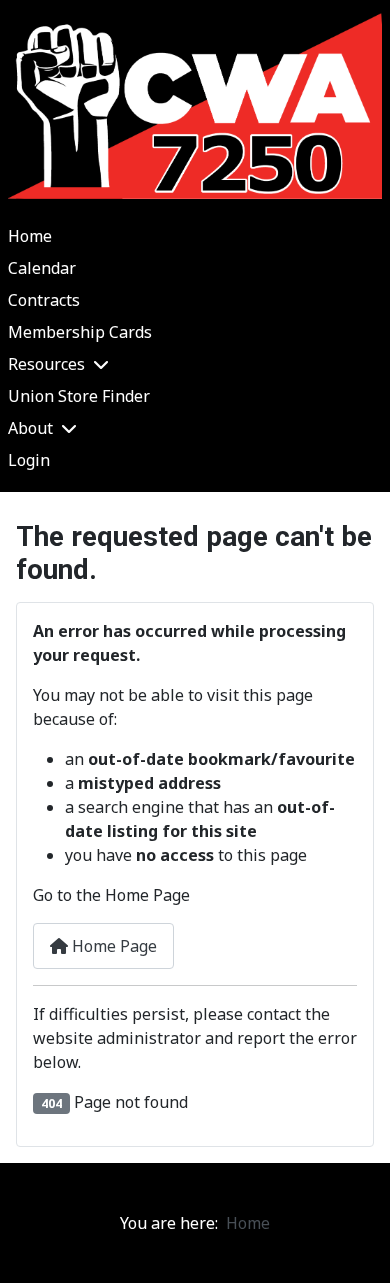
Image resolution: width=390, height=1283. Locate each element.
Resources (46, 364)
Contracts (44, 300)
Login (29, 460)
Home (30, 236)
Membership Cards (80, 332)
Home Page (112, 946)
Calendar (42, 268)
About (30, 428)
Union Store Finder (79, 396)
